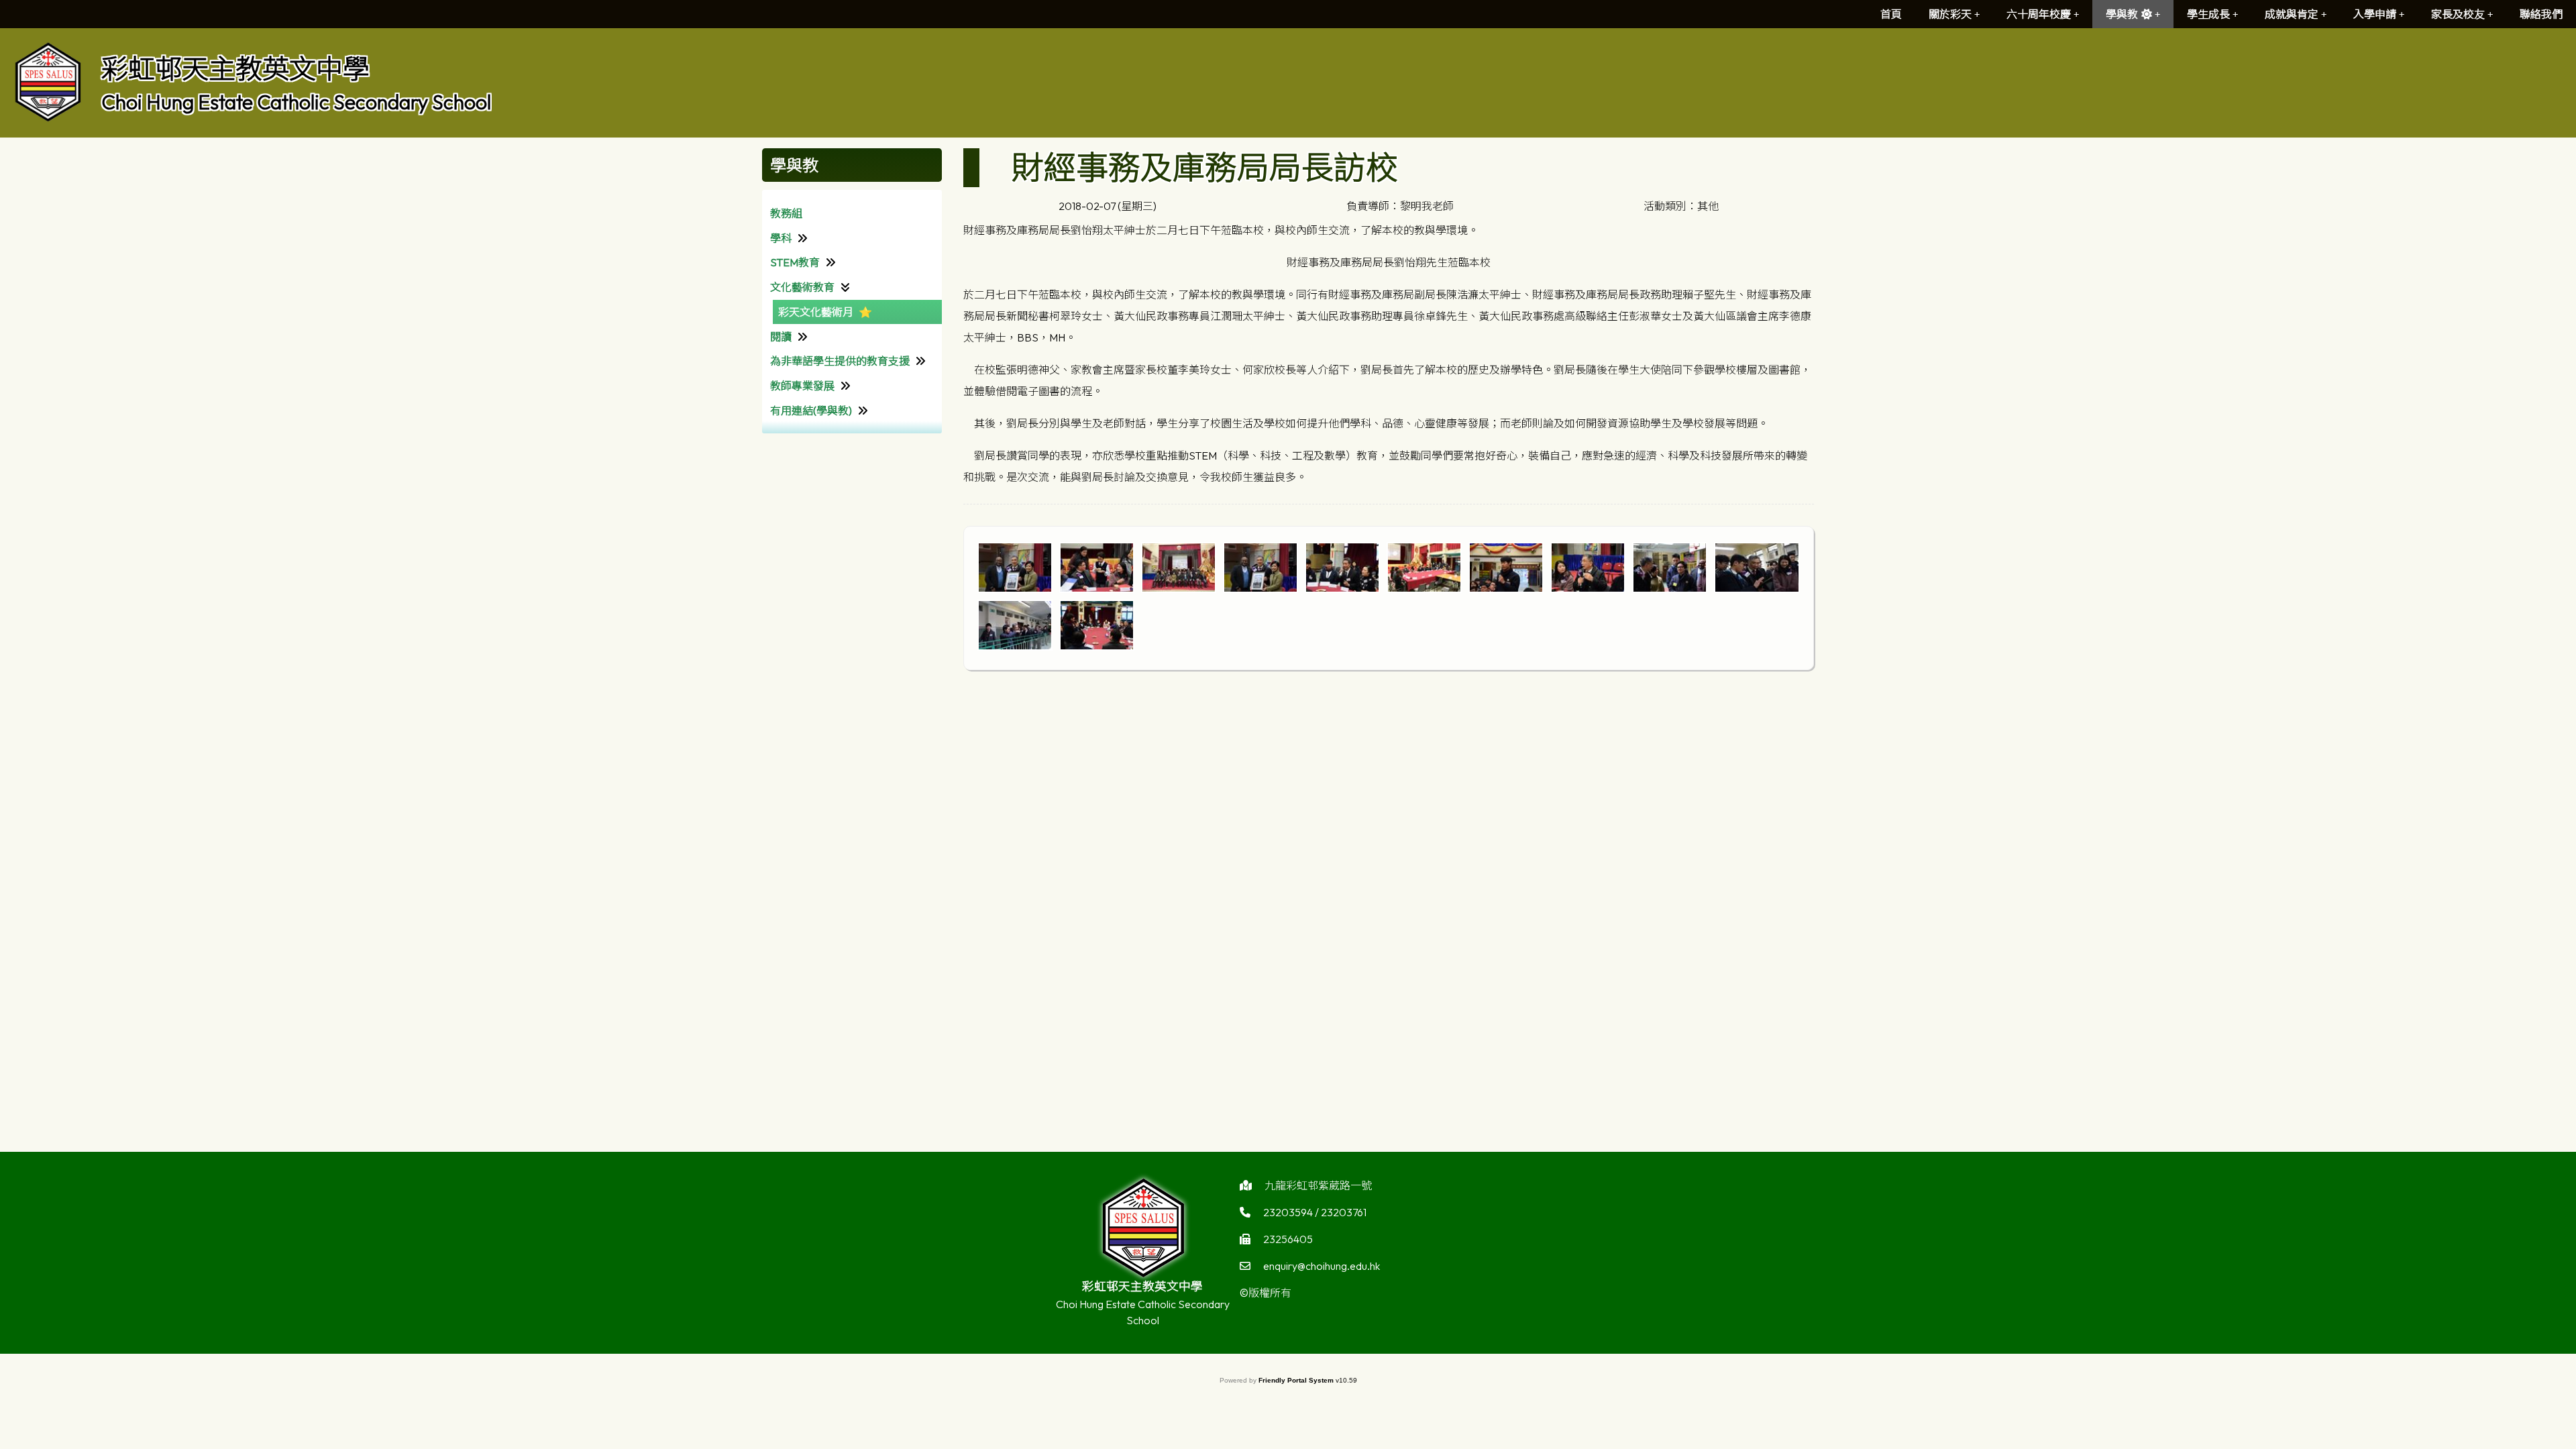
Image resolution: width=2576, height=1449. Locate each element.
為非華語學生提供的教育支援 (840, 361)
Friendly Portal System (1297, 1380)
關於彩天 (1950, 14)
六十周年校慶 (2039, 14)
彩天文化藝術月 (816, 312)
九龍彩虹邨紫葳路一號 (1318, 1185)
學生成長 (2208, 14)
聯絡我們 (2541, 14)
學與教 (2122, 14)
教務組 (786, 213)
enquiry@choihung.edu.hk (1322, 1266)
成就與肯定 (2292, 14)
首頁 (1891, 14)
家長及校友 (2458, 14)
